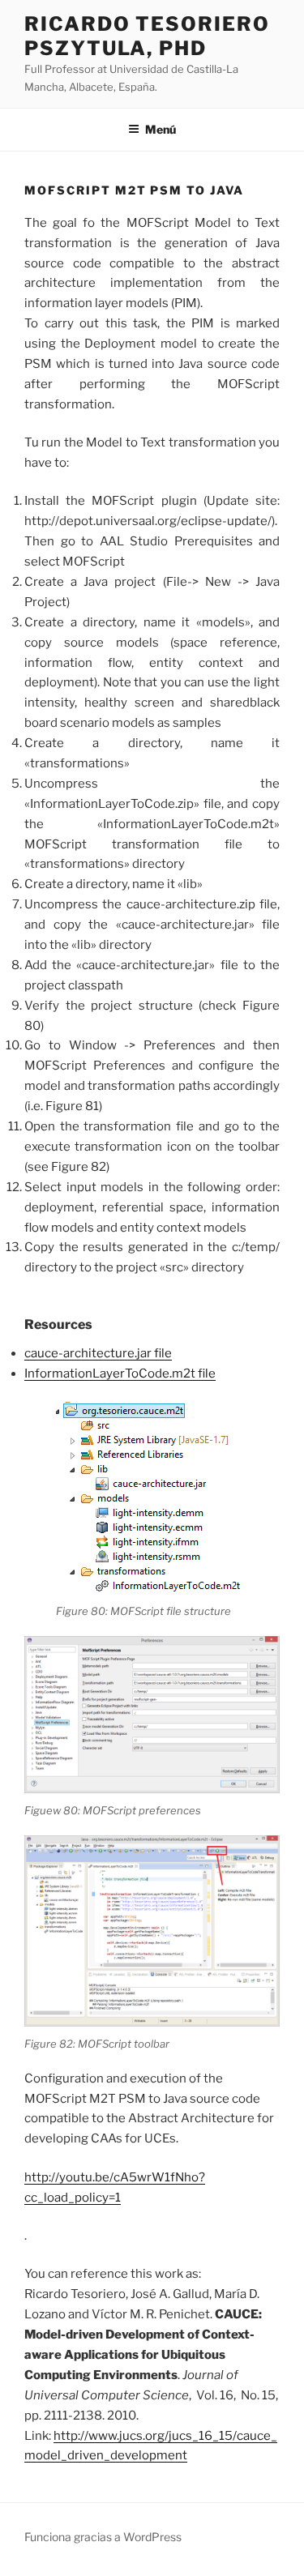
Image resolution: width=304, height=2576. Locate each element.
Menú (161, 129)
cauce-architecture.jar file (98, 1353)
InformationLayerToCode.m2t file (120, 1373)
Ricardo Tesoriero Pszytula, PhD (147, 36)
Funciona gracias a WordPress (103, 2537)
